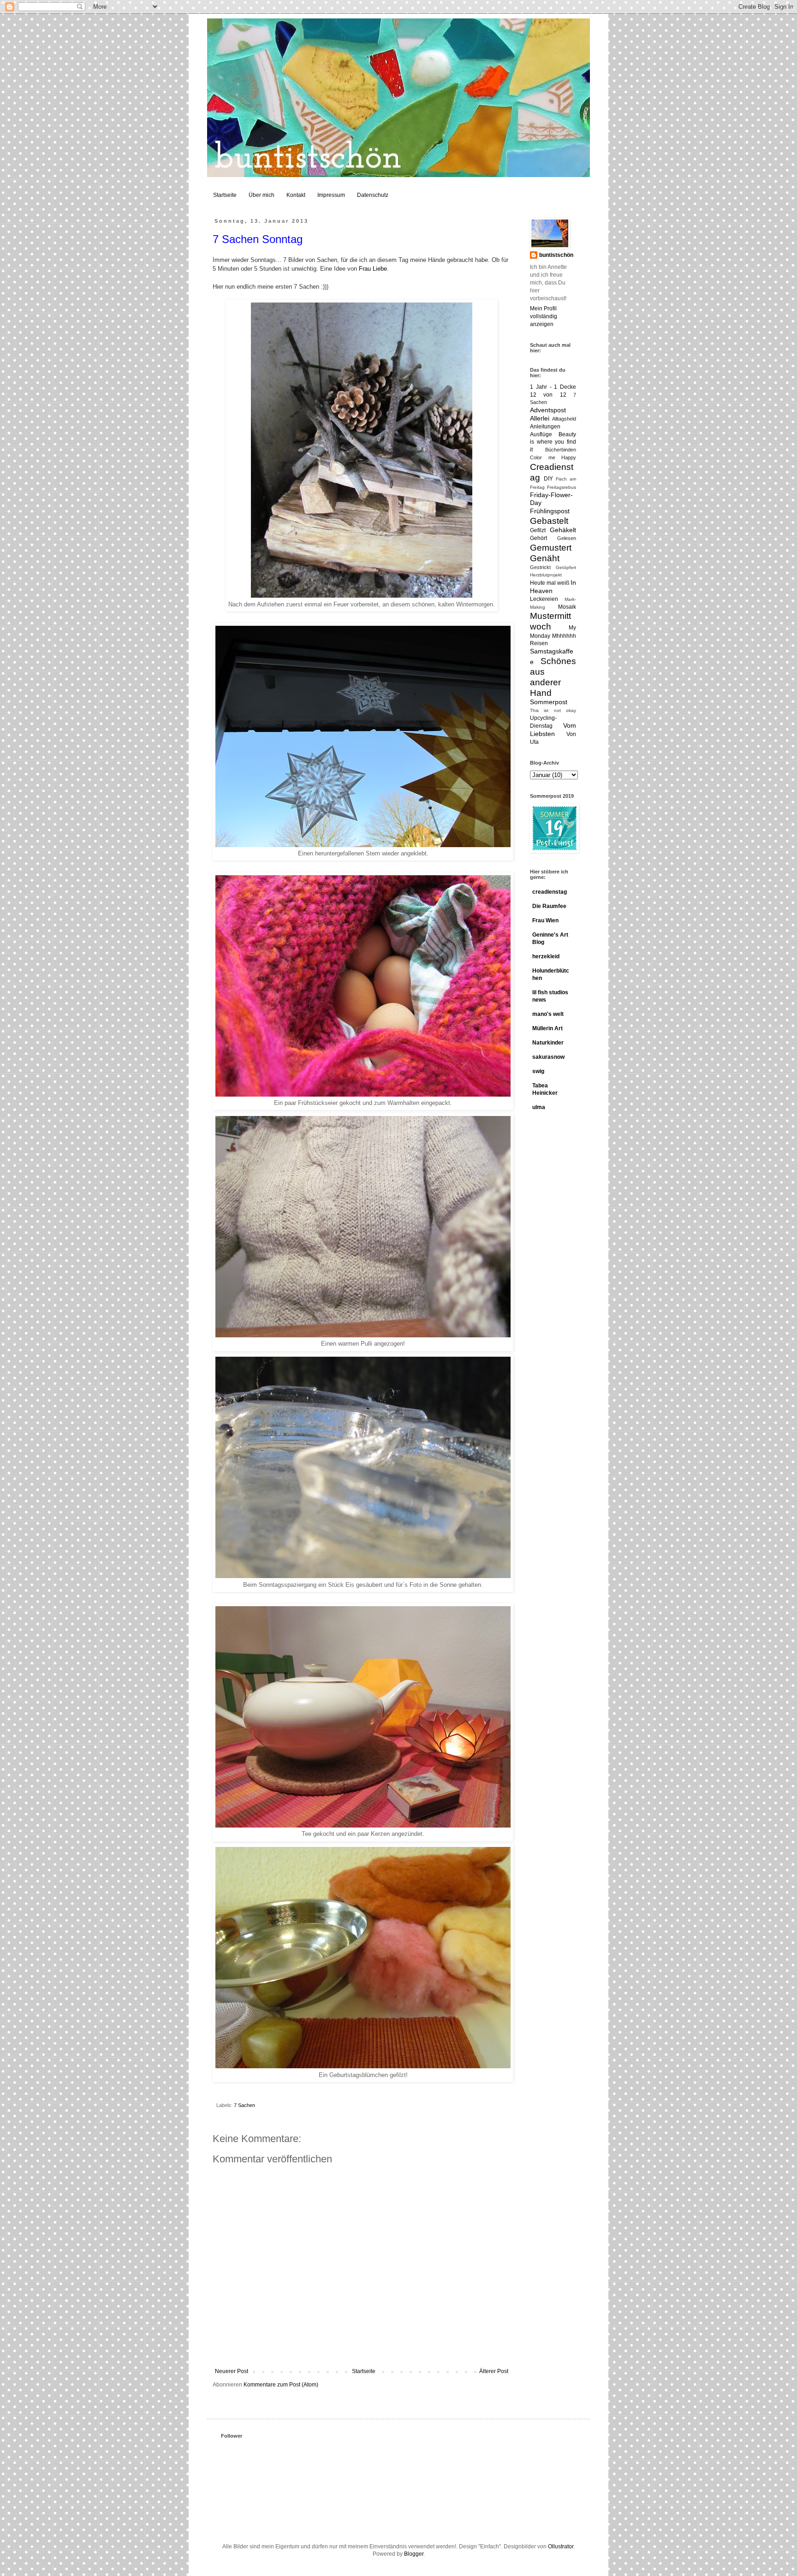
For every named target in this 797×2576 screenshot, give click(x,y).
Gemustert (551, 548)
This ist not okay (553, 710)
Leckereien (544, 599)
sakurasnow (548, 1057)
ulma (539, 1107)
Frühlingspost (550, 511)
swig (538, 1071)
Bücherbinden (561, 450)
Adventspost (548, 410)
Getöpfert (566, 567)
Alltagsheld (564, 419)
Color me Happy (553, 457)
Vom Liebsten (553, 730)
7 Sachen (244, 2105)
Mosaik (567, 607)
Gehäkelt (563, 530)
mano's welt (548, 1014)
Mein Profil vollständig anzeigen (544, 316)
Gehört (538, 538)
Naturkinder (548, 1043)
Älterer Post (494, 2371)
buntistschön (556, 255)
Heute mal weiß (550, 583)
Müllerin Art (547, 1028)
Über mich (262, 195)
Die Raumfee (549, 906)
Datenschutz (373, 195)
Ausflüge (541, 434)
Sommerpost (549, 702)
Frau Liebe (373, 269)
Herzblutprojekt (546, 575)
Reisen (539, 643)
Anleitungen (545, 427)
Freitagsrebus (562, 487)
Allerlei (540, 418)
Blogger (414, 2554)
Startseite (225, 195)
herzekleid (546, 956)
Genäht (545, 558)
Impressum (331, 195)
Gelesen (567, 538)
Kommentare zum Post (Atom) (281, 2385)
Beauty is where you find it (553, 442)
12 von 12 (548, 395)
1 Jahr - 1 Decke (553, 387)
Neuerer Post (232, 2371)
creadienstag (550, 892)
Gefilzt (538, 530)
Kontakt (296, 195)
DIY (548, 479)
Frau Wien (545, 920)
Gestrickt (540, 567)
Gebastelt (549, 521)
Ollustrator (561, 2546)
